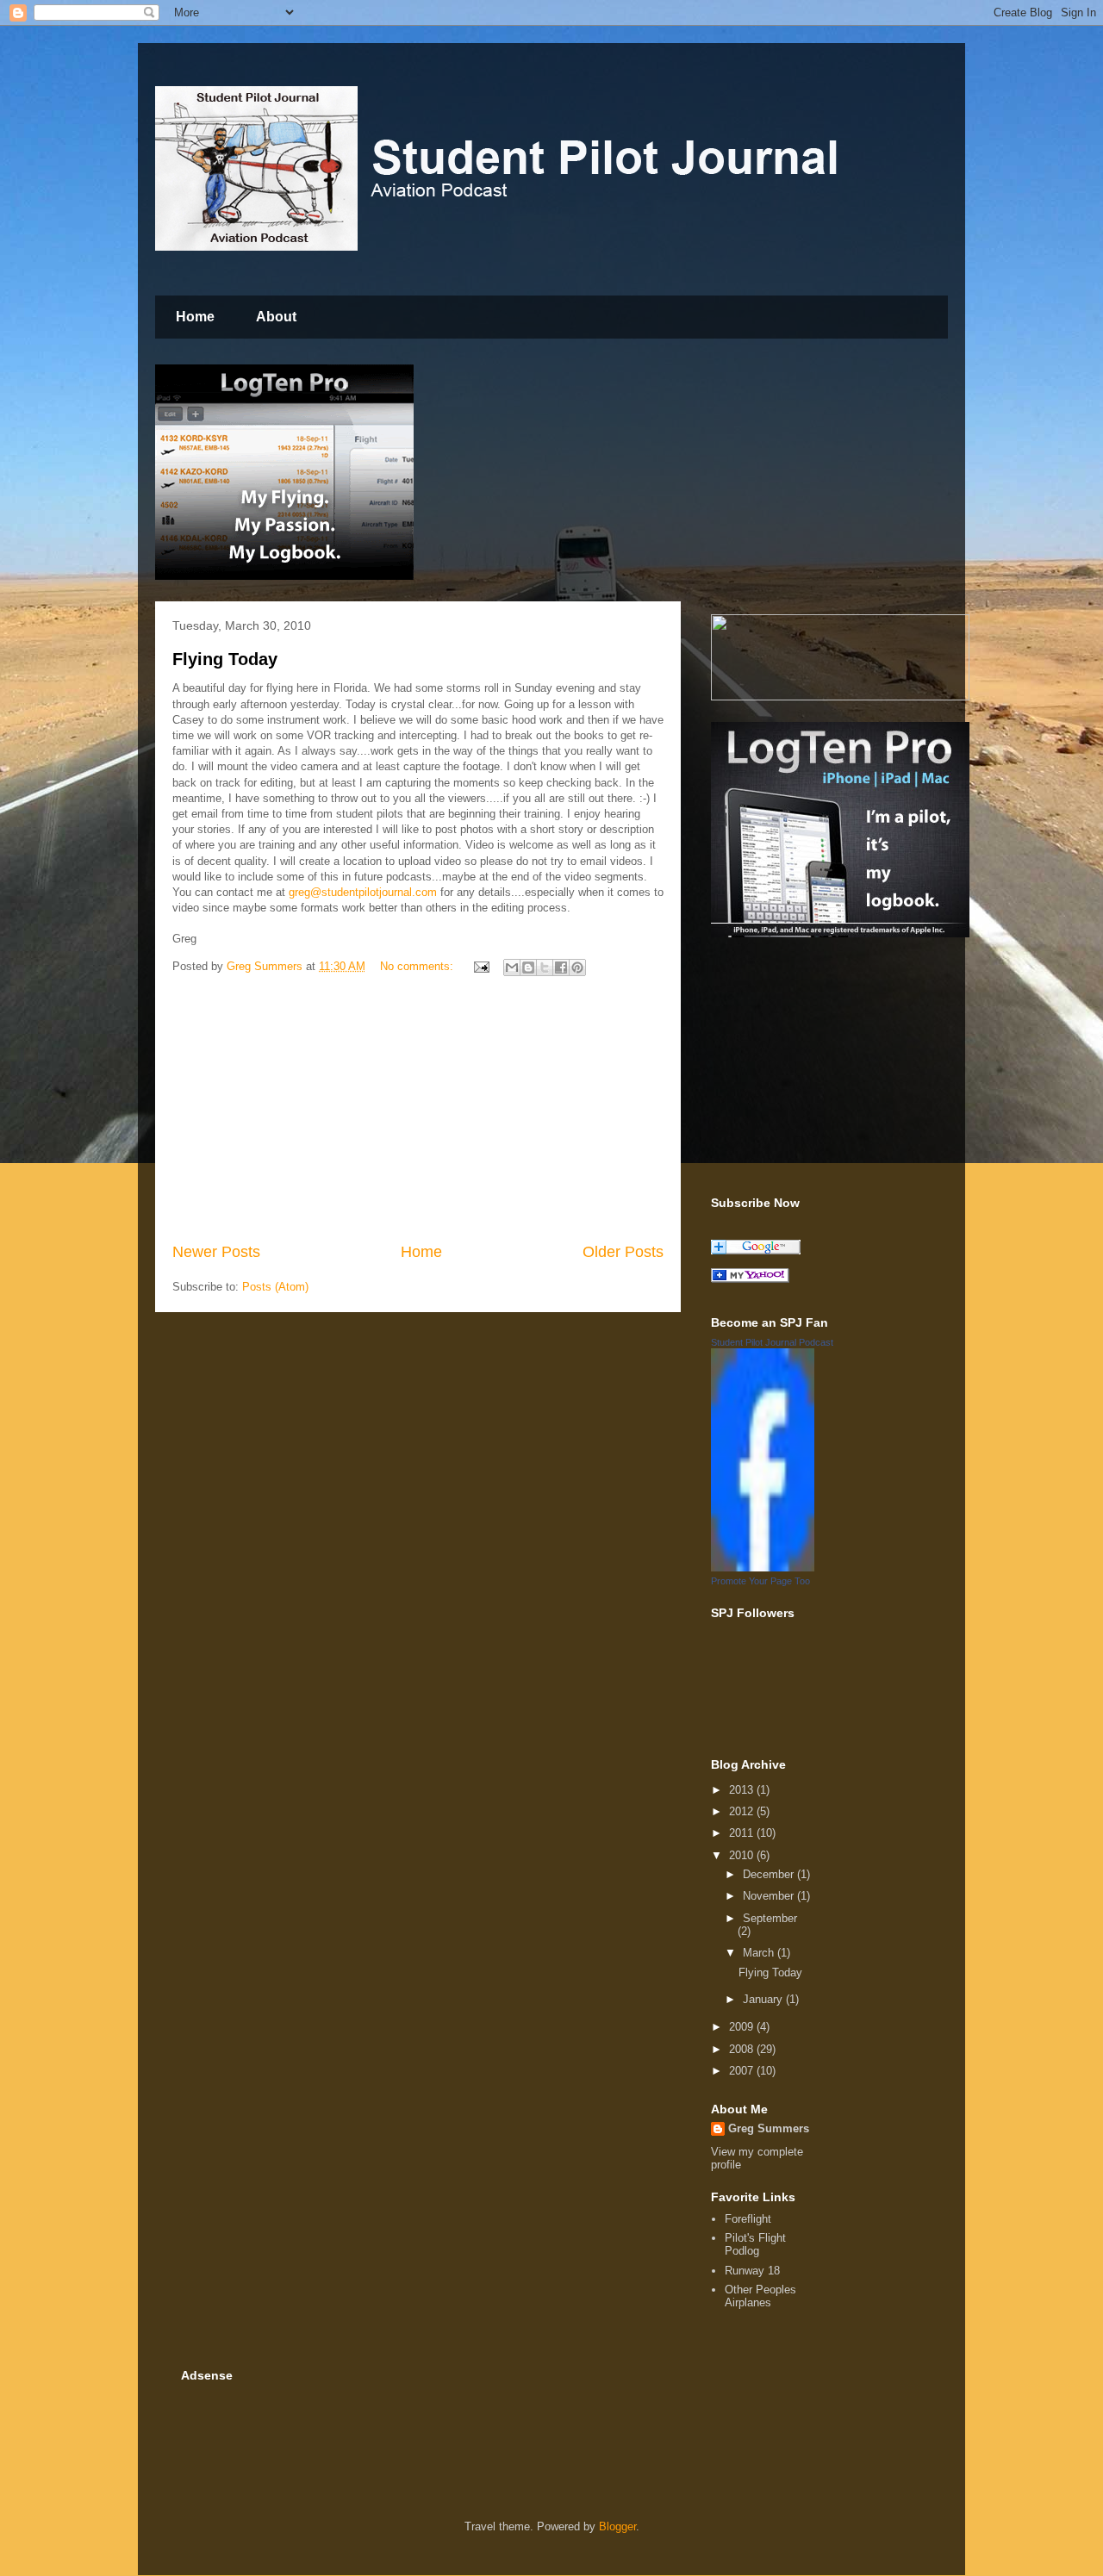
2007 (743, 2071)
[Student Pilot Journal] (750, 1279)
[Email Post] (480, 966)
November (770, 1896)
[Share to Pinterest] (577, 968)
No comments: (418, 966)
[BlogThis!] (528, 968)
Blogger (617, 2526)
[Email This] (512, 968)
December (770, 1874)
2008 (743, 2049)
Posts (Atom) (275, 1287)
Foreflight (748, 2219)
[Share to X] (545, 968)
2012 (743, 1811)
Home (195, 317)
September (770, 1918)
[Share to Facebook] (561, 968)
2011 (743, 1833)
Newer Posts (216, 1252)
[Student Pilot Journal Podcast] (763, 1568)
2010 (743, 1855)
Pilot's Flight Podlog (755, 2245)
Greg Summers (769, 2128)
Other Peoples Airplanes (760, 2296)
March (760, 1953)
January (764, 1999)
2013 (743, 1790)
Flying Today (225, 659)
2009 (743, 2027)
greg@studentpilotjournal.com (363, 892)
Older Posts (623, 1252)
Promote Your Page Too (760, 1581)
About (276, 317)
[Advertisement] (418, 1111)
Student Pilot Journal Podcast (772, 1342)
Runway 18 (752, 2271)
